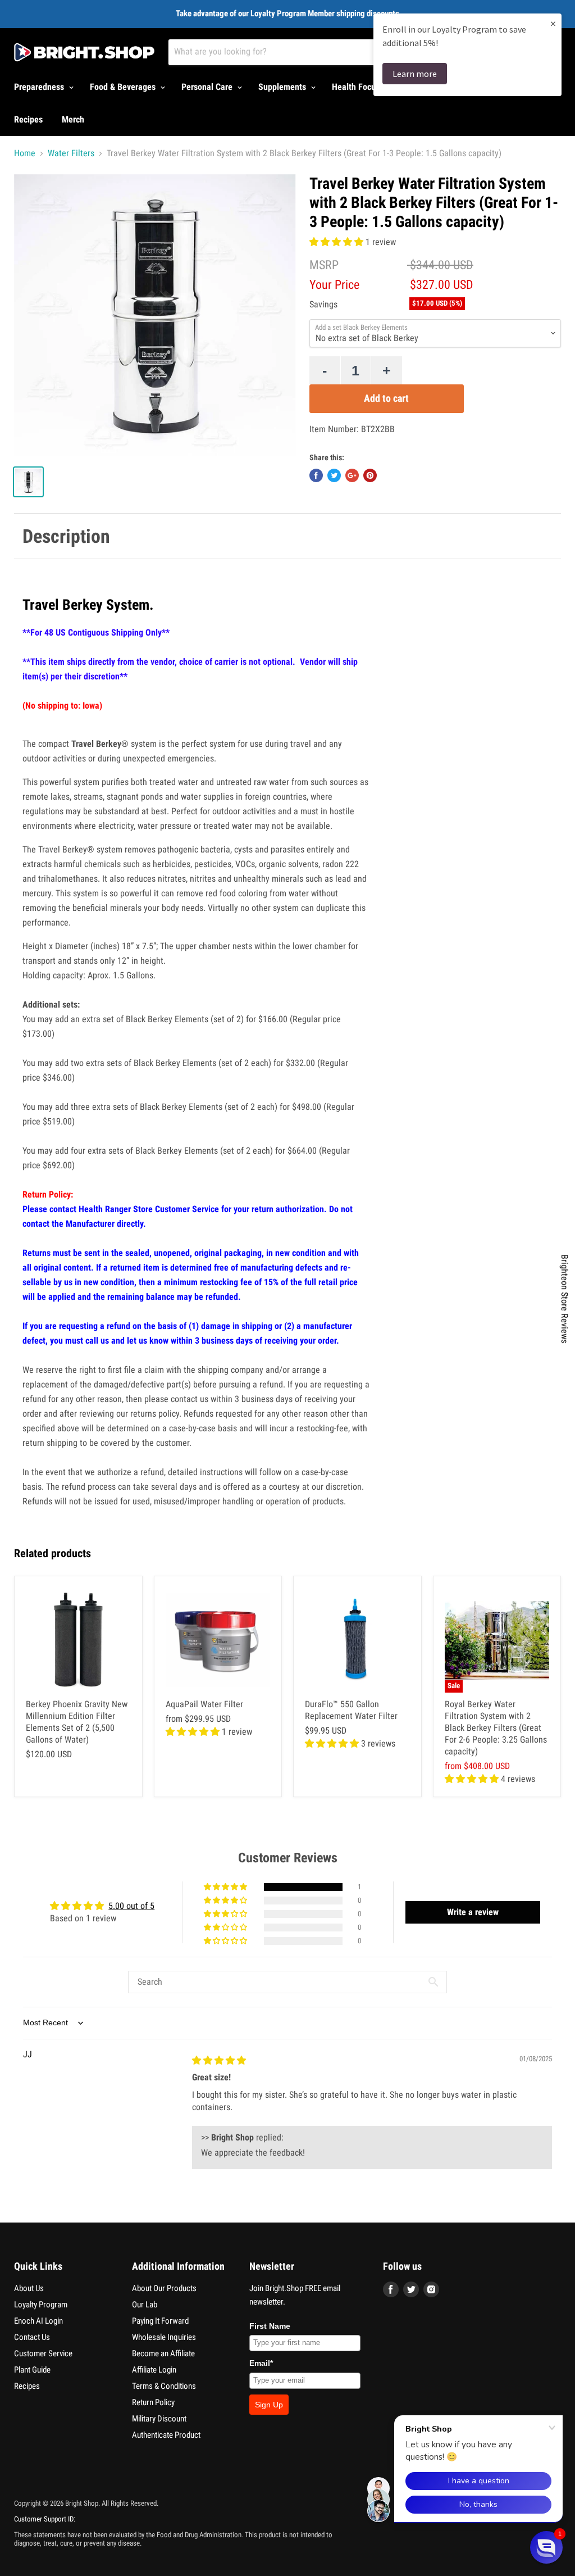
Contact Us (32, 2337)
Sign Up (269, 2405)
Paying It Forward (160, 2321)
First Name (270, 2326)
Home (25, 153)
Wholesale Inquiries (164, 2337)
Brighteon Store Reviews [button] (565, 1299)
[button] (337, 242)
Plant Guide (32, 2370)
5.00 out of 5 (131, 1906)
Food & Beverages (124, 87)
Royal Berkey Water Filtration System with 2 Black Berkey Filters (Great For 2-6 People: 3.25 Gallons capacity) (496, 1728)
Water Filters (71, 153)
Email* (261, 2363)
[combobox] (315, 52)
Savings (323, 305)
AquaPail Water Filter (204, 1704)
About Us (29, 2288)
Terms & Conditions (164, 2386)
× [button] (553, 23)
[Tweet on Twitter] (334, 475)
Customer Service (43, 2353)
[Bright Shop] (84, 52)
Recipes (28, 119)
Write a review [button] (473, 1912)
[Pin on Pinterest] (370, 475)
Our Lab (145, 2305)
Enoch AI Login (38, 2321)
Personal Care (208, 87)
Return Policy (153, 2402)
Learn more (415, 74)
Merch (73, 119)
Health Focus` (358, 87)
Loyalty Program (41, 2305)
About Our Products (164, 2288)
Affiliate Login (154, 2370)
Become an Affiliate (163, 2353)
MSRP (324, 265)
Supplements (283, 87)
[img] (219, 2060)
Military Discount (159, 2419)
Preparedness (40, 87)
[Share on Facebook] (316, 475)
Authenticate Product (166, 2435)
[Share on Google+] (352, 475)
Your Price (334, 285)
